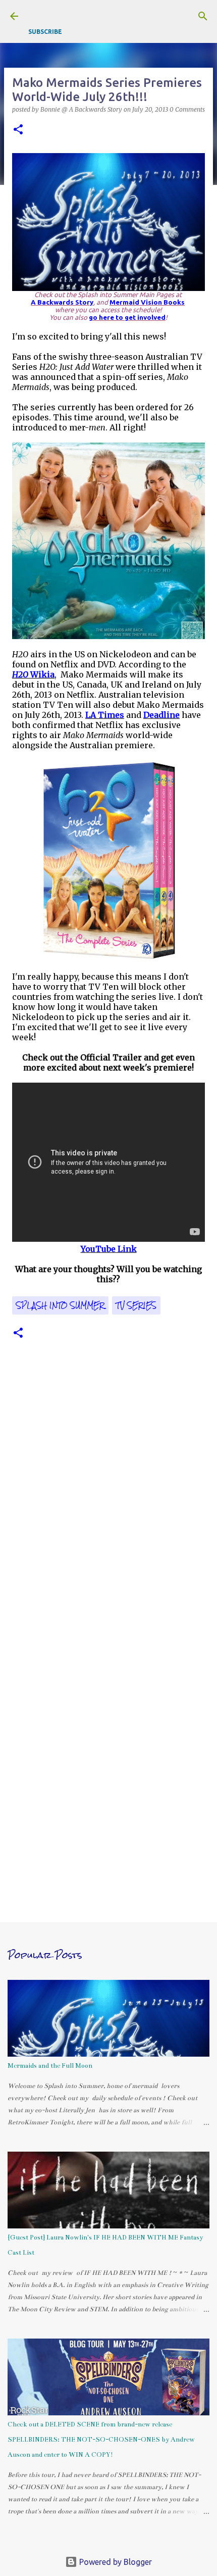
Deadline (161, 715)
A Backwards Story (62, 302)
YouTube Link (109, 1249)
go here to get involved (127, 318)
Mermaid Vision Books (147, 302)
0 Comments (187, 109)
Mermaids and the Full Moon (50, 2066)
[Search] (203, 16)
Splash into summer (60, 1305)
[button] (18, 130)
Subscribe (45, 32)
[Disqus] (108, 1500)
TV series (136, 1305)
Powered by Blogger (115, 2562)
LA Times (105, 715)
